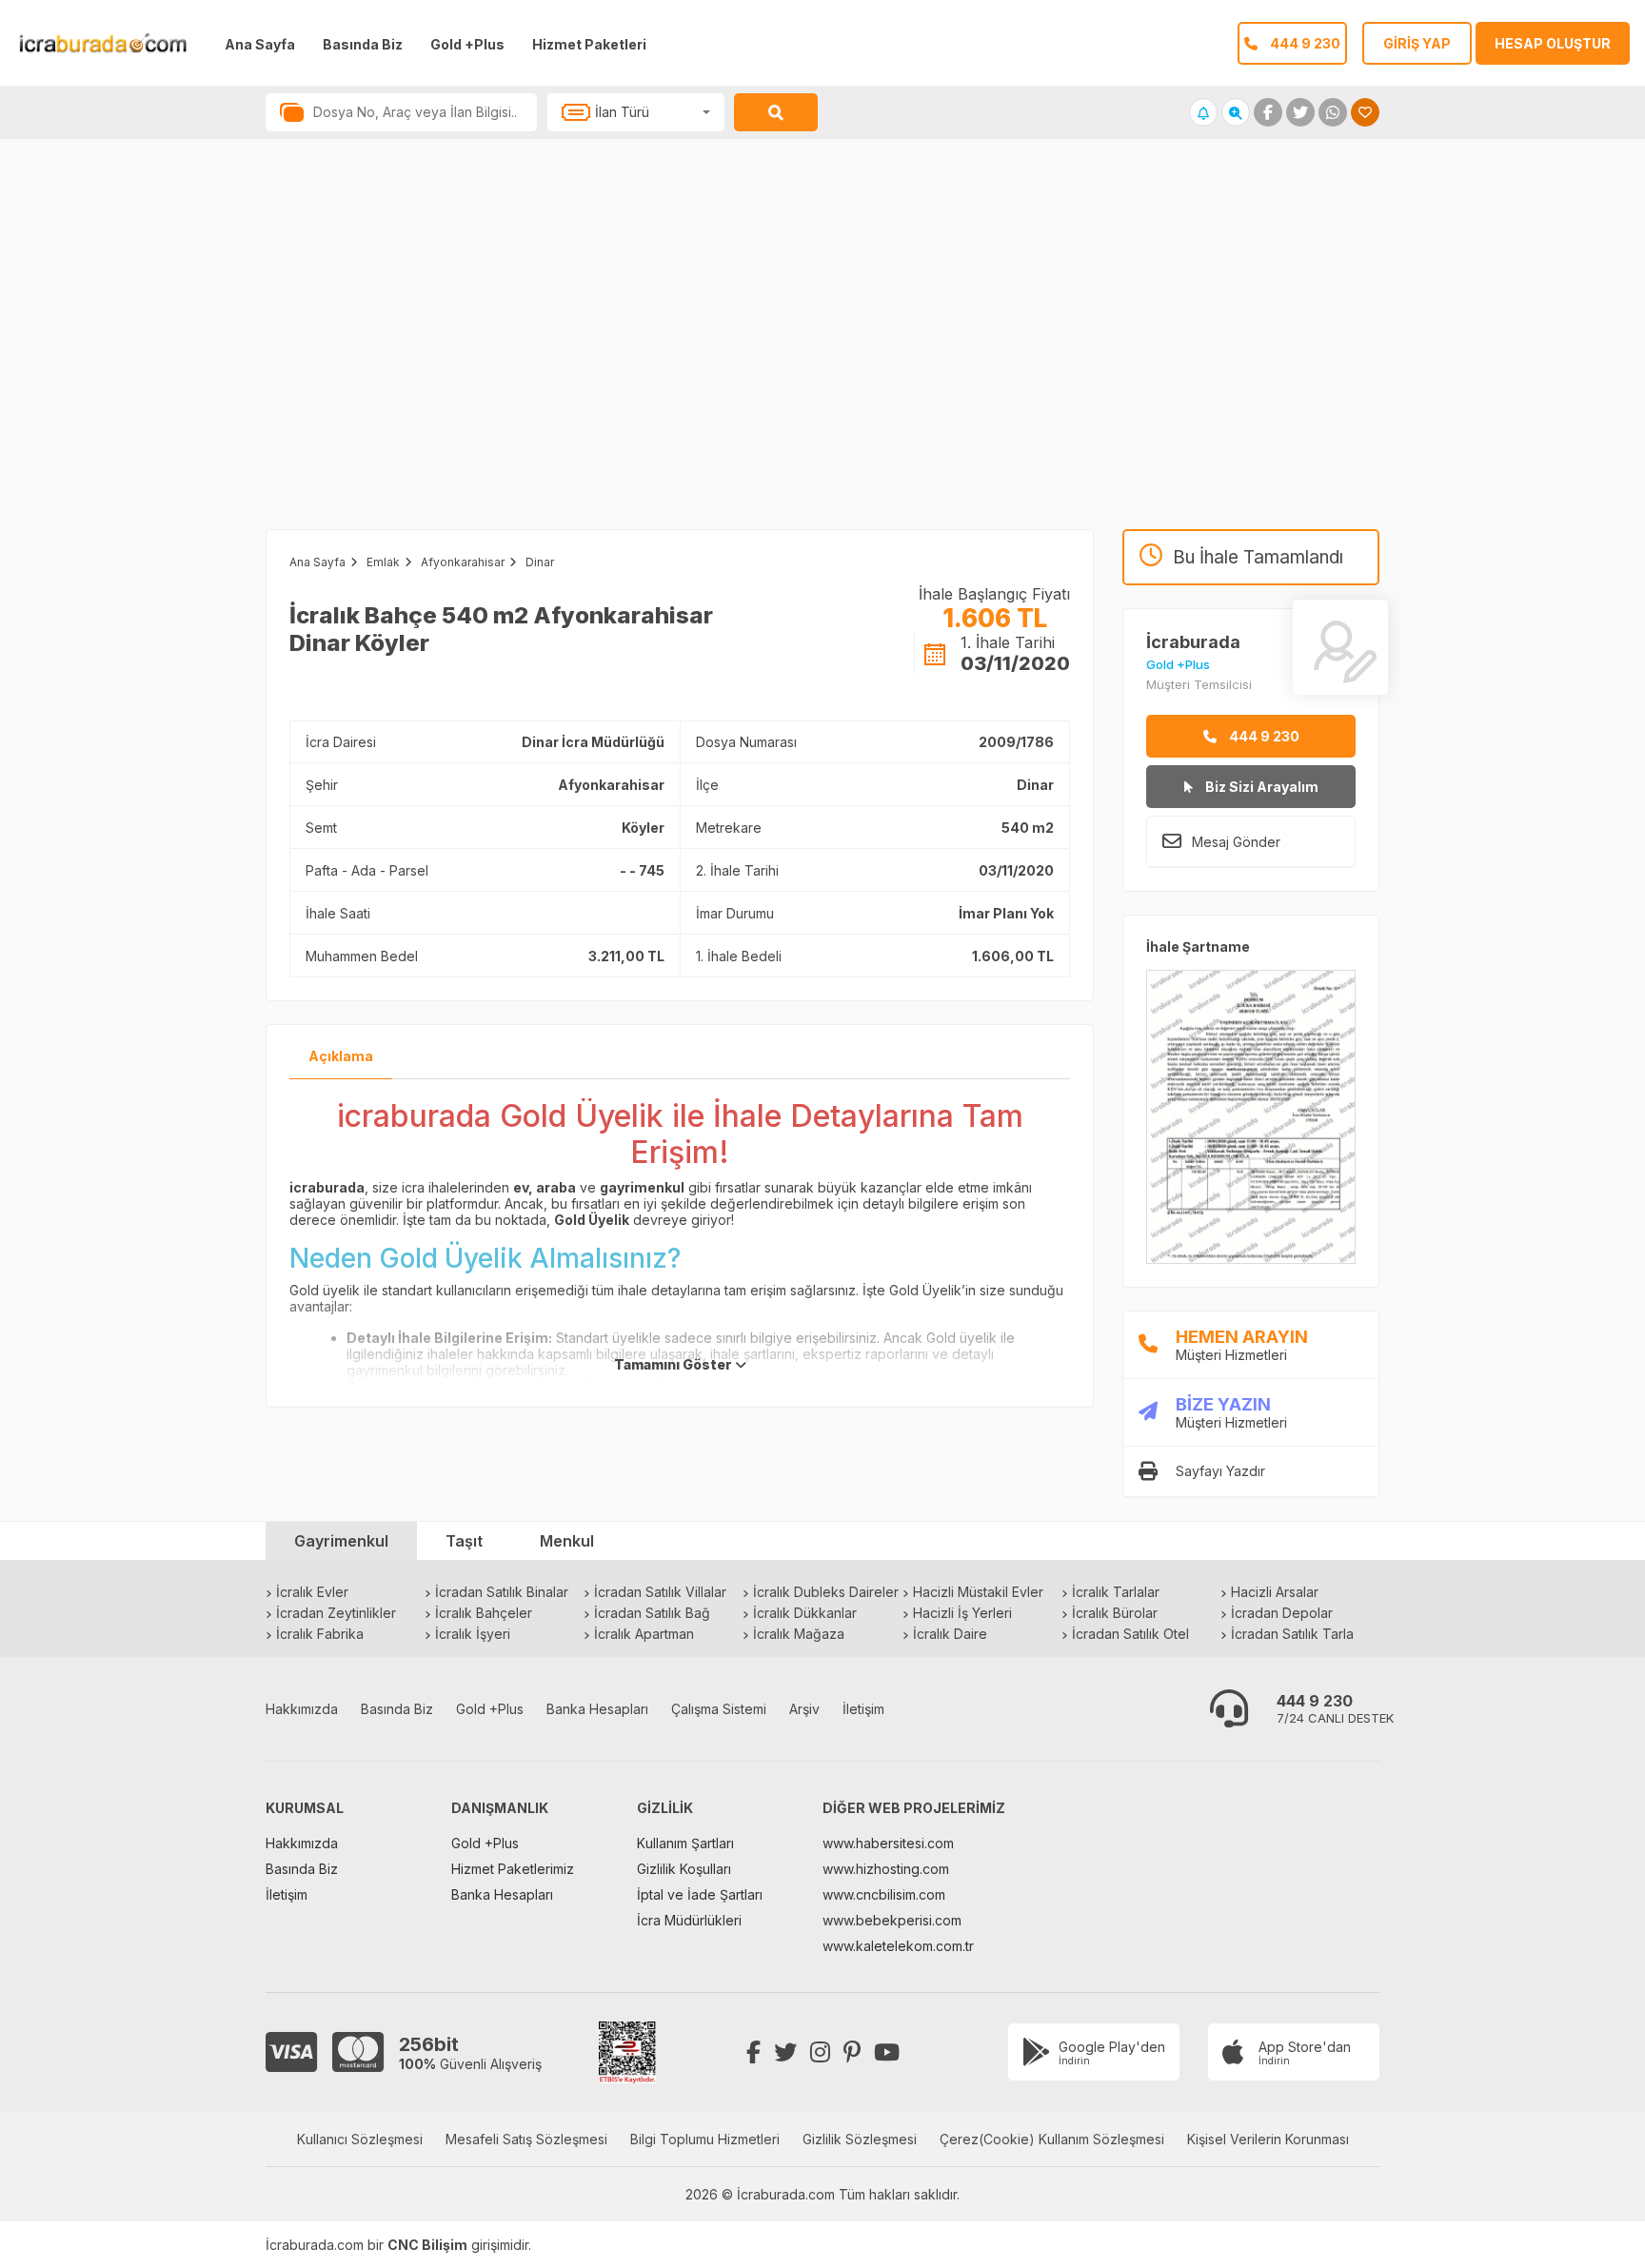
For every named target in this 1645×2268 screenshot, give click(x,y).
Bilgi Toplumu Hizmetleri (705, 2139)
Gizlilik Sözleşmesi (860, 2139)
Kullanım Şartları (685, 1843)
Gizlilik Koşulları (684, 1869)
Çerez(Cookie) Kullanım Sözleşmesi (1052, 2139)
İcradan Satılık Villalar (660, 1592)
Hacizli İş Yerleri (962, 1613)
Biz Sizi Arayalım (1260, 787)
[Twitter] (785, 2052)
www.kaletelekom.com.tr (898, 1946)
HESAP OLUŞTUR (1553, 43)
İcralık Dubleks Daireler (826, 1592)
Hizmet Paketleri (589, 44)
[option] (411, 353)
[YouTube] (887, 2052)
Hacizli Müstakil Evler (978, 1592)
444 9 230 (1263, 736)
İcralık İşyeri (473, 1634)
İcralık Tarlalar (1116, 1592)
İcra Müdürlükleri (689, 1920)
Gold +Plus (467, 44)
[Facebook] (753, 2052)
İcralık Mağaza (799, 1634)
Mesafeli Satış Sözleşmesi (526, 2139)
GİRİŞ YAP (1417, 43)
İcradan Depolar (1282, 1613)
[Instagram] (820, 2052)
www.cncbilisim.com (884, 1894)
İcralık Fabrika (320, 1634)
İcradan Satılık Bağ (652, 1613)
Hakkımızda (302, 1709)
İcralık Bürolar (1115, 1613)
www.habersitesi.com (888, 1843)
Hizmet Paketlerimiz (513, 1869)
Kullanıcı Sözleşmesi (360, 2139)
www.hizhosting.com (886, 1869)
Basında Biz (363, 44)
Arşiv (804, 1709)
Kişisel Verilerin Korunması (1268, 2139)
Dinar (540, 562)
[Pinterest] (852, 2052)
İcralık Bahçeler (484, 1613)
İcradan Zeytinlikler (336, 1613)
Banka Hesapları (597, 1709)
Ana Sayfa (260, 44)
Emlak (383, 562)
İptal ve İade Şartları (700, 1894)
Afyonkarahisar (463, 562)
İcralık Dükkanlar (805, 1613)
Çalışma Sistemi (719, 1709)
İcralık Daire (950, 1634)
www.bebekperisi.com (892, 1920)
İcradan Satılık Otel (1130, 1634)
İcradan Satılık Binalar (502, 1592)
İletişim (863, 1709)
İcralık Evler (312, 1592)
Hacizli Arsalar (1275, 1592)
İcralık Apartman (644, 1634)
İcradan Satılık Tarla (1292, 1634)
